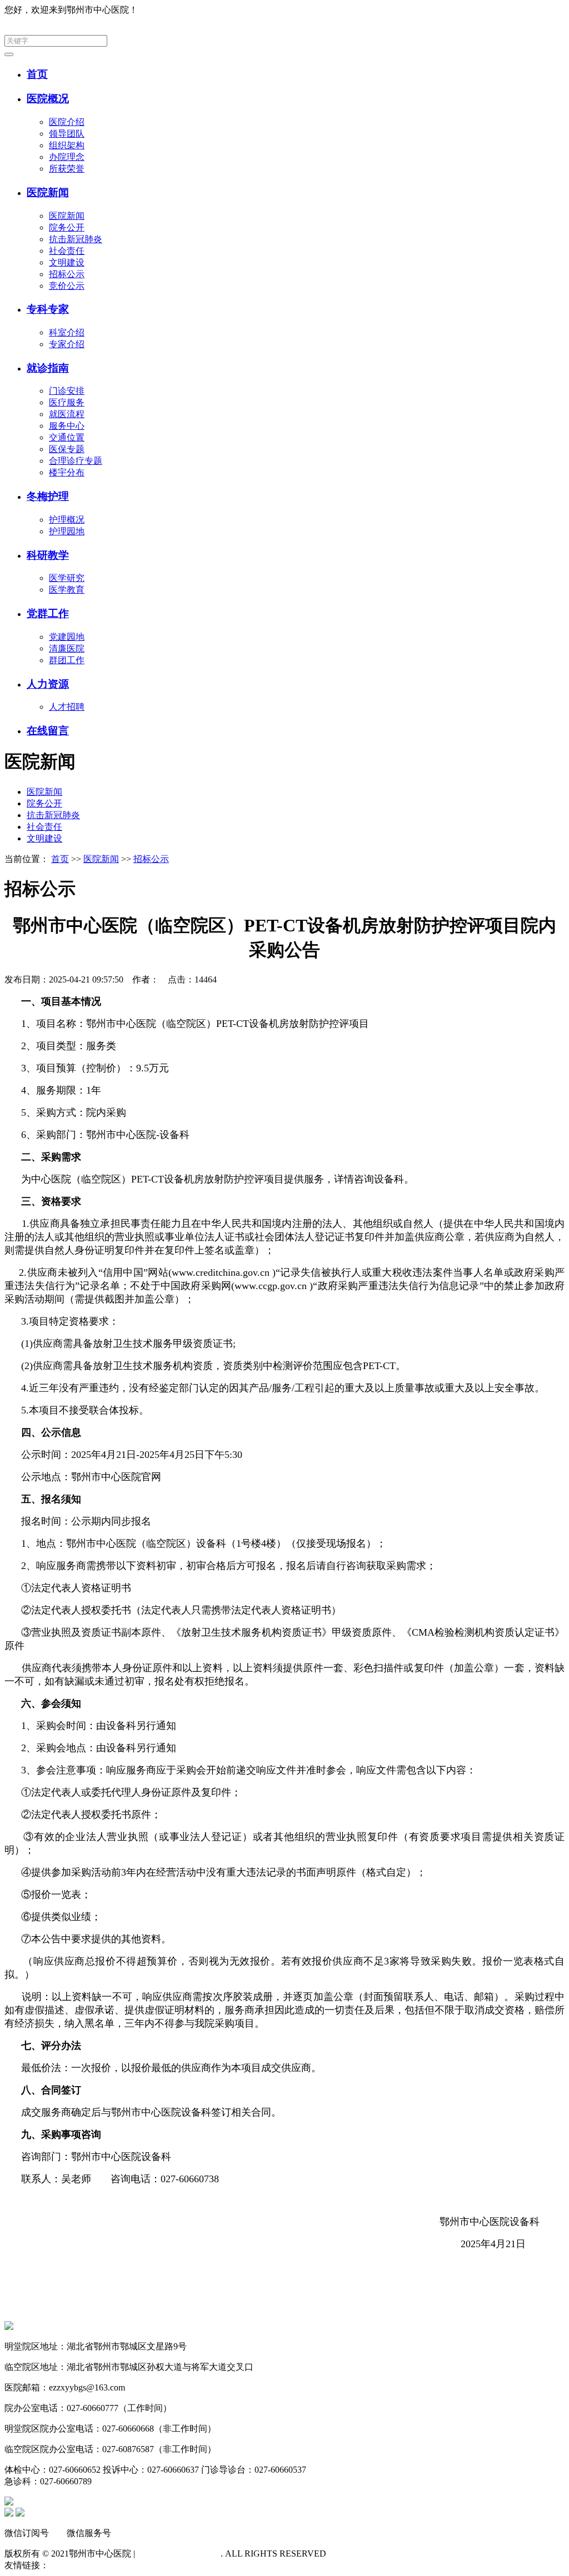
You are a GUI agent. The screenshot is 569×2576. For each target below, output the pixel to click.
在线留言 (48, 731)
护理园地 (67, 531)
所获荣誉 (67, 169)
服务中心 (67, 426)
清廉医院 (67, 648)
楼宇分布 (67, 472)
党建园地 (67, 637)
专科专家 (48, 309)
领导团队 (67, 134)
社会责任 (67, 251)
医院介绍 (67, 122)
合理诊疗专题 (76, 461)
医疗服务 (67, 402)
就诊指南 (48, 368)
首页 (37, 74)
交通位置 (67, 437)
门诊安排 (67, 391)
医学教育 (67, 590)
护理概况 (67, 520)
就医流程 (67, 414)
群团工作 (67, 660)
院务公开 (67, 227)
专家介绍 (67, 344)
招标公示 (67, 274)
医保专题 (67, 449)
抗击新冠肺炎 (76, 239)
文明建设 (67, 262)
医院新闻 (48, 192)
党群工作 (48, 613)
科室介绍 (67, 332)
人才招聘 (67, 707)
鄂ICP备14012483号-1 (179, 2554)
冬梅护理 (48, 496)
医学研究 (67, 578)
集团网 (551, 10)
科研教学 (48, 555)
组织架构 (67, 145)
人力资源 (48, 684)
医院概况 (48, 99)
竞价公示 (67, 286)
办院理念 (67, 157)
